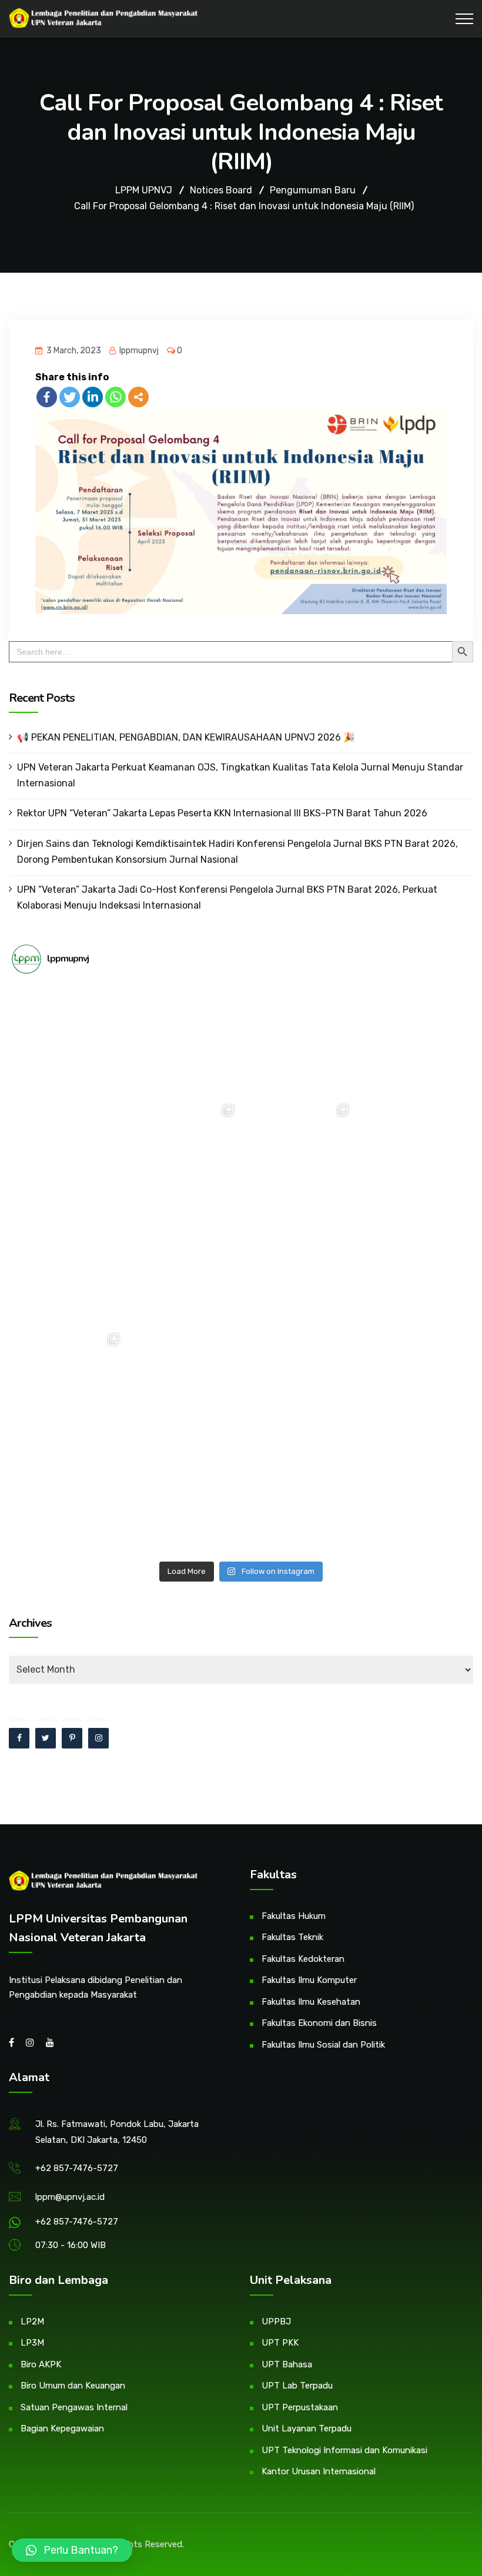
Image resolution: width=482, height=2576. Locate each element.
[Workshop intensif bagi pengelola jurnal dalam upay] (184, 1155)
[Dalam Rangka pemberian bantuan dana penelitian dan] (298, 1384)
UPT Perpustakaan (300, 2407)
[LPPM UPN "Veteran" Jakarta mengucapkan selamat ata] (413, 1040)
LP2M (32, 2322)
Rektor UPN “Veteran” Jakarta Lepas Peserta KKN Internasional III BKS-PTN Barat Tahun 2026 (222, 813)
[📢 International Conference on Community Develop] (184, 1384)
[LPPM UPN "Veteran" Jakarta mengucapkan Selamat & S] (413, 1155)
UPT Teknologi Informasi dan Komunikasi (344, 2450)
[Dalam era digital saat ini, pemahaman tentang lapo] (298, 1155)
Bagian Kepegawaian (62, 2428)
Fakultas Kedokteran (303, 1959)
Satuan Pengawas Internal (74, 2407)
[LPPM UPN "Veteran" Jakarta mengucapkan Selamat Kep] (69, 1040)
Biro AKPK (41, 2364)
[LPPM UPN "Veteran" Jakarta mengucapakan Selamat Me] (413, 1269)
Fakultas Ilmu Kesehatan (311, 2002)
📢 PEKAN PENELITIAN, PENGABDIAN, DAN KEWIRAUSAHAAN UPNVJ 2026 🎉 (186, 737)
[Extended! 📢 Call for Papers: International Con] (413, 1384)
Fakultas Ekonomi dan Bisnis (319, 2023)
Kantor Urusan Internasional (319, 2471)
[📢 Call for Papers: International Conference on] (298, 1498)
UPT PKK (280, 2343)
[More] (138, 397)
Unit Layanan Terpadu (307, 2428)
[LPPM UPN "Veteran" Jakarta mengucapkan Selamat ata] (69, 1155)
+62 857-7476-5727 (77, 2168)
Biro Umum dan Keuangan (73, 2386)
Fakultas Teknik (292, 1937)
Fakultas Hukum (294, 1916)
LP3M (32, 2343)
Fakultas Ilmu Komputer (309, 1980)
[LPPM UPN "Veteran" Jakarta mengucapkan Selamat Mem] (413, 1498)
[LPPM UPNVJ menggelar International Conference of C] (69, 1384)
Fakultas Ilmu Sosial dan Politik (323, 2045)
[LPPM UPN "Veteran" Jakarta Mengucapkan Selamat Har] (69, 1498)
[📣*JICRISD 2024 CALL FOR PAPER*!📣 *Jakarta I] (184, 1498)
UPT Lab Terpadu (297, 2386)
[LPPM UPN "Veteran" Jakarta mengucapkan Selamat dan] (184, 1269)
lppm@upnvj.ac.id (70, 2197)
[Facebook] (47, 397)
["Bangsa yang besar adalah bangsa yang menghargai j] (69, 1269)
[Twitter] (70, 397)
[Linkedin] (93, 397)
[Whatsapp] (116, 397)
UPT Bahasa (287, 2364)
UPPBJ (276, 2322)
